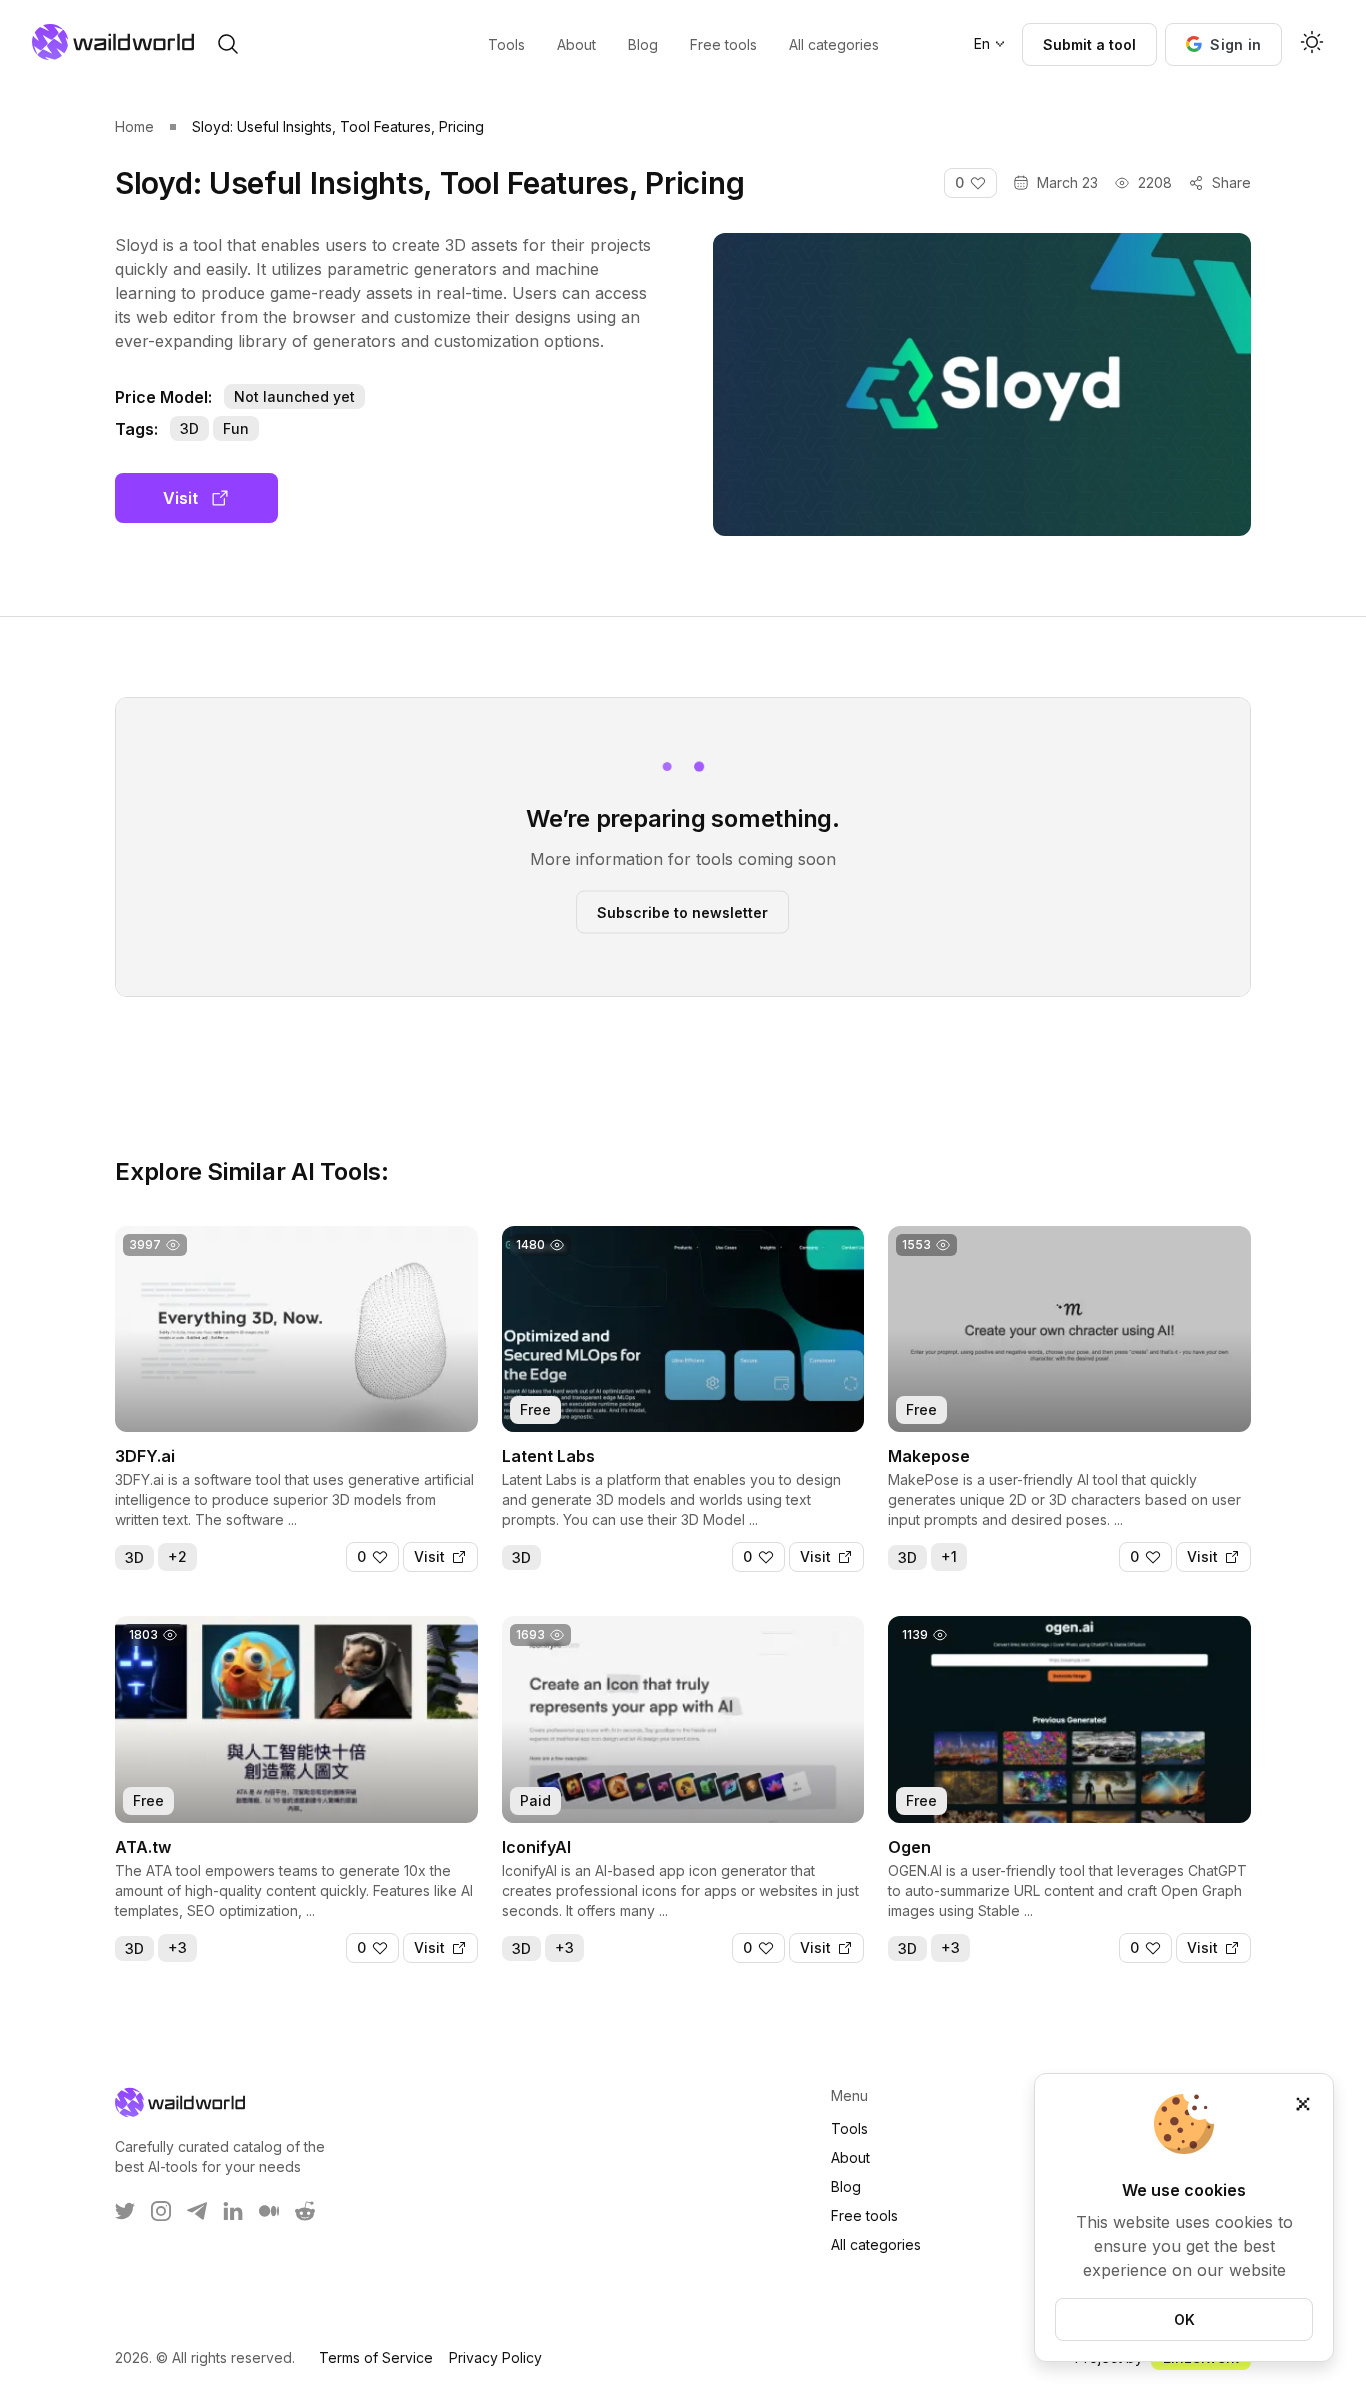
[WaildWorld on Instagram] (161, 2211)
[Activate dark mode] (1312, 44)
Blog (846, 2186)
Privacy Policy (495, 2357)
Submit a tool (1089, 44)
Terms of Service (376, 2357)
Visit (180, 498)
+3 (177, 1947)
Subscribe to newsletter (682, 911)
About (850, 2157)
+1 (949, 1556)
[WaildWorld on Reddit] (305, 2211)
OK (1184, 2319)
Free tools (864, 2215)
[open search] (228, 44)
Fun (236, 428)
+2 (177, 1556)
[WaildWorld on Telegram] (197, 2211)
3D (189, 428)
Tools (849, 2128)
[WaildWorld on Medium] (269, 2211)
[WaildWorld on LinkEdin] (233, 2211)
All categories (876, 2244)
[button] (1223, 44)
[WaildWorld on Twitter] (125, 2211)
